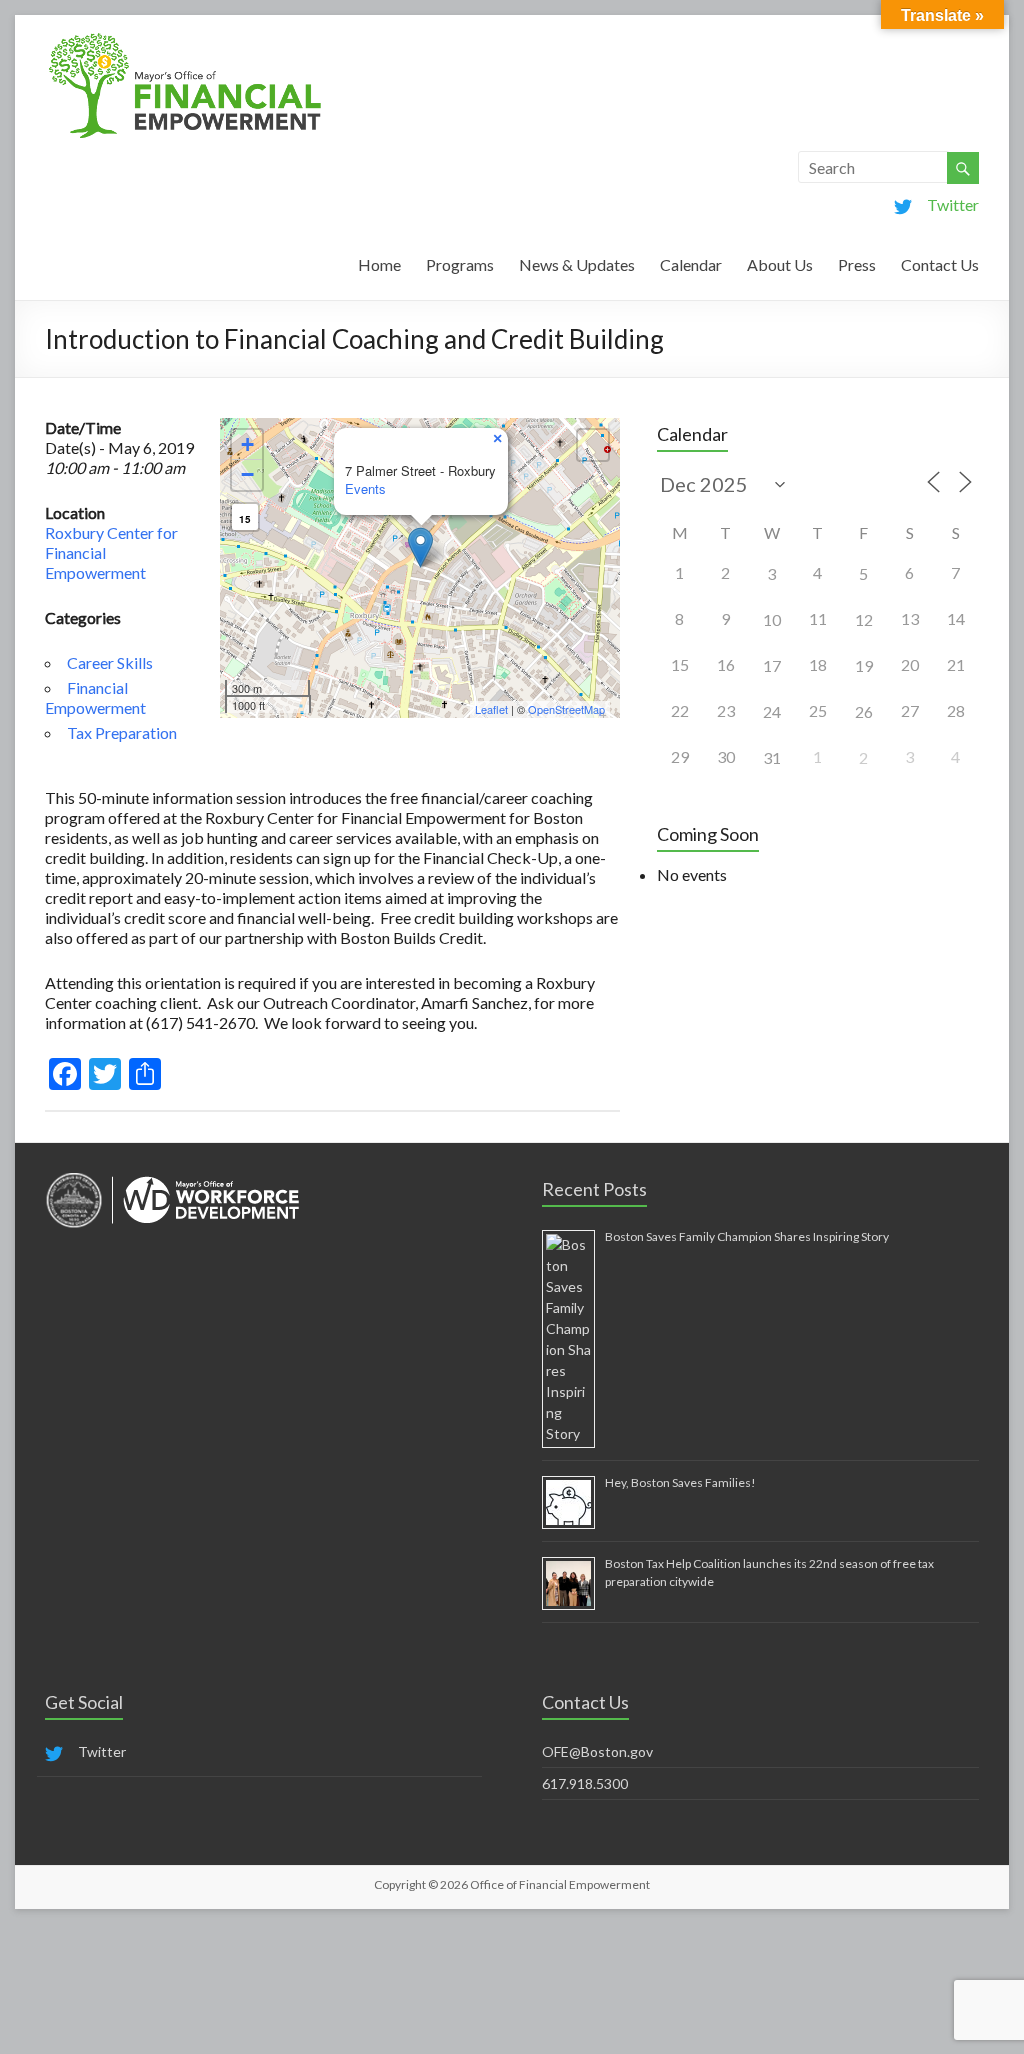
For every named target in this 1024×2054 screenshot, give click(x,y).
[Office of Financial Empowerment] (185, 39)
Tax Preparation (122, 732)
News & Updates (577, 264)
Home (379, 264)
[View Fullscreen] (593, 445)
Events (365, 488)
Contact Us (940, 264)
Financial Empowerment (95, 697)
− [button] (247, 474)
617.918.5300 (585, 1783)
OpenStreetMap (566, 709)
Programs (460, 264)
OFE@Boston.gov (597, 1751)
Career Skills (110, 662)
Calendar (691, 264)
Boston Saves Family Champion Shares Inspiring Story (747, 1236)
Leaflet (491, 709)
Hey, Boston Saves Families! (680, 1482)
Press (857, 264)
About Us (780, 264)
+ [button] (247, 444)
